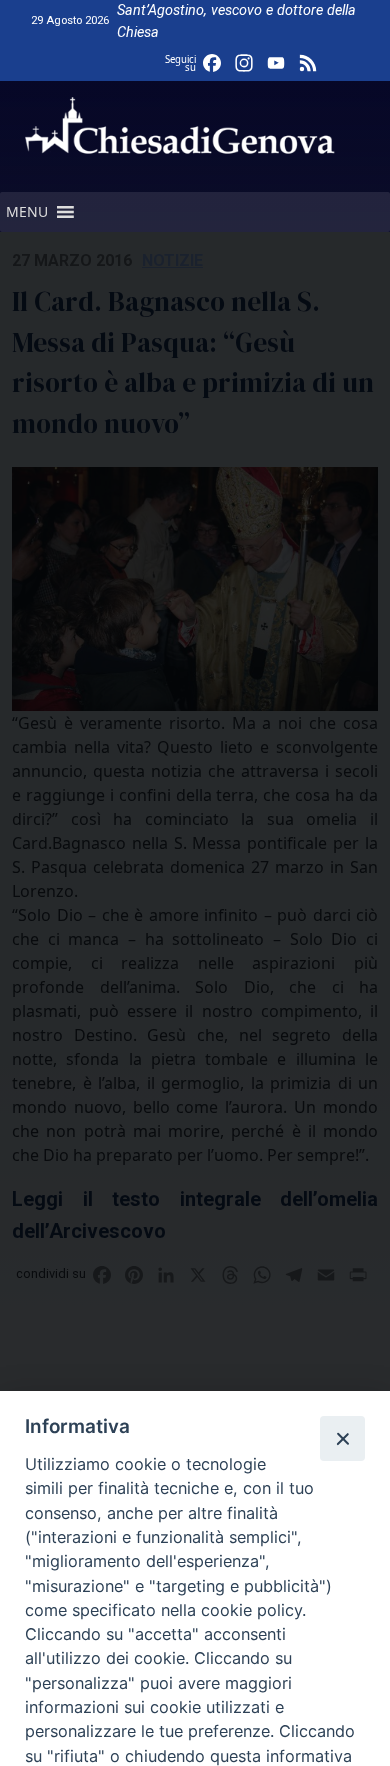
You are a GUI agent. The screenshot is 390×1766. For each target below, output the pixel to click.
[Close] (342, 1438)
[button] (27, 212)
